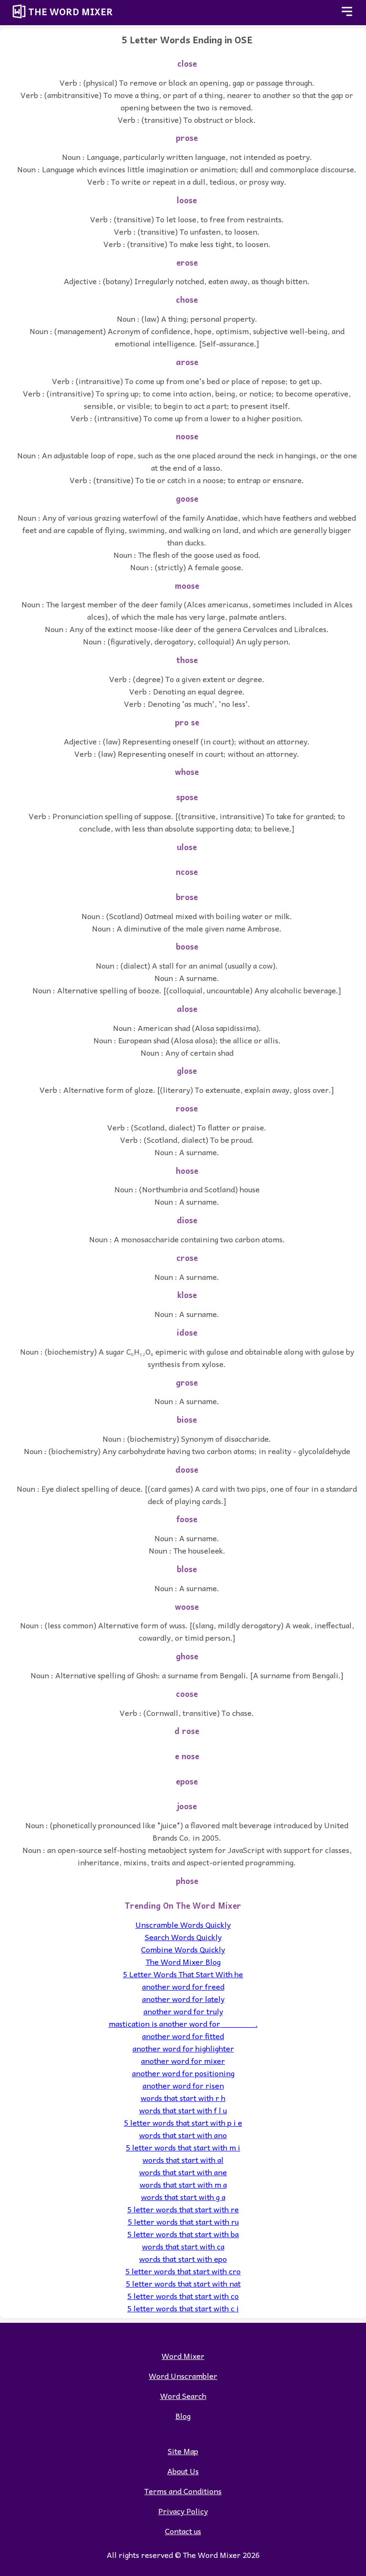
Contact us (183, 2531)
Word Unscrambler (183, 2376)
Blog (183, 2416)
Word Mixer (183, 2356)
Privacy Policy (183, 2511)
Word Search (183, 2396)
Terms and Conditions (183, 2491)
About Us (183, 2471)
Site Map (183, 2451)
